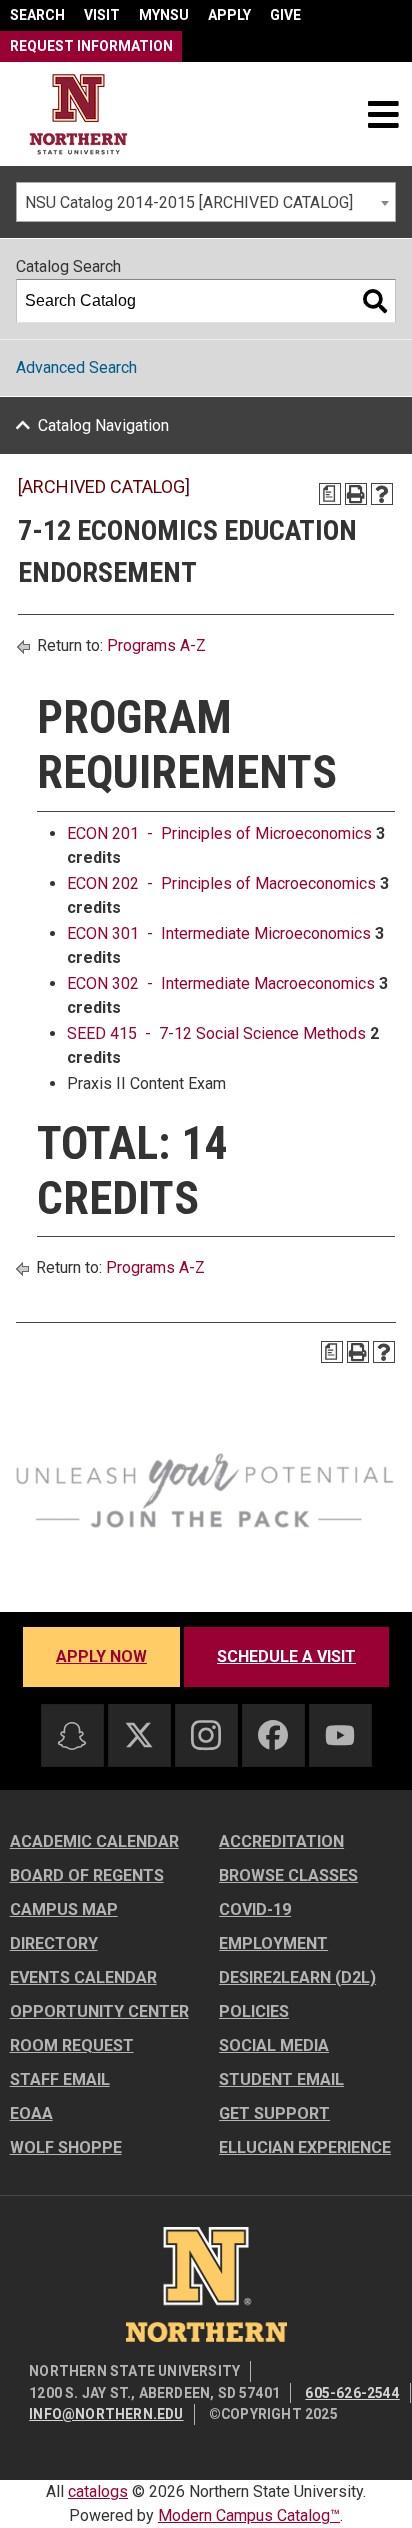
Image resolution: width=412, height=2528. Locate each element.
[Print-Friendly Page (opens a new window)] (356, 494)
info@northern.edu (106, 2414)
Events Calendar (83, 1977)
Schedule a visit (286, 1656)
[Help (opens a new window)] (382, 494)
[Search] (375, 301)
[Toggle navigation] (383, 114)
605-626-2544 (352, 2393)
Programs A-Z (156, 645)
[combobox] (206, 202)
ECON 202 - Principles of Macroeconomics (221, 883)
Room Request (72, 2045)
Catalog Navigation (103, 425)
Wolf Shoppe (66, 2147)
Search (37, 15)
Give (285, 15)
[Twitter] (139, 1735)
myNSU (164, 15)
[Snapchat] (72, 1736)
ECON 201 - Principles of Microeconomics (219, 833)
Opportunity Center (99, 2011)
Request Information (91, 46)
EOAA (31, 2113)
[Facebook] (273, 1735)
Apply (229, 15)
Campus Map (64, 1909)
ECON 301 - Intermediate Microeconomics (219, 933)
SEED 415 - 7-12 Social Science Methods (216, 1033)
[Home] (78, 114)
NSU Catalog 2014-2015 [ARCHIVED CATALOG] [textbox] (189, 202)
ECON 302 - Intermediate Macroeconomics (221, 983)
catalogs (98, 2491)
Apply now (101, 1656)
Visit (102, 15)
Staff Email (60, 2079)
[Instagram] (206, 1735)
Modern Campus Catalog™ (249, 2515)
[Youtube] (340, 1735)
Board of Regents (87, 1875)
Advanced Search (76, 367)
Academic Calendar (94, 1841)
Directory (54, 1943)
